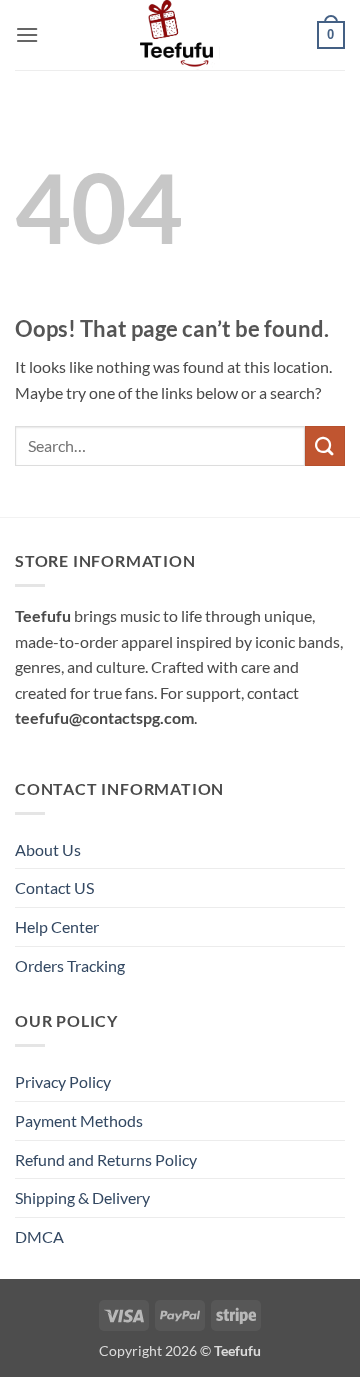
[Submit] (325, 445)
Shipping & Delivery (82, 1197)
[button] (27, 34)
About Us (48, 849)
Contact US (54, 887)
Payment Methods (79, 1120)
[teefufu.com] (180, 35)
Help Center (57, 926)
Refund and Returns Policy (106, 1159)
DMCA (39, 1236)
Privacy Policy (63, 1081)
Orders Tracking (70, 965)
